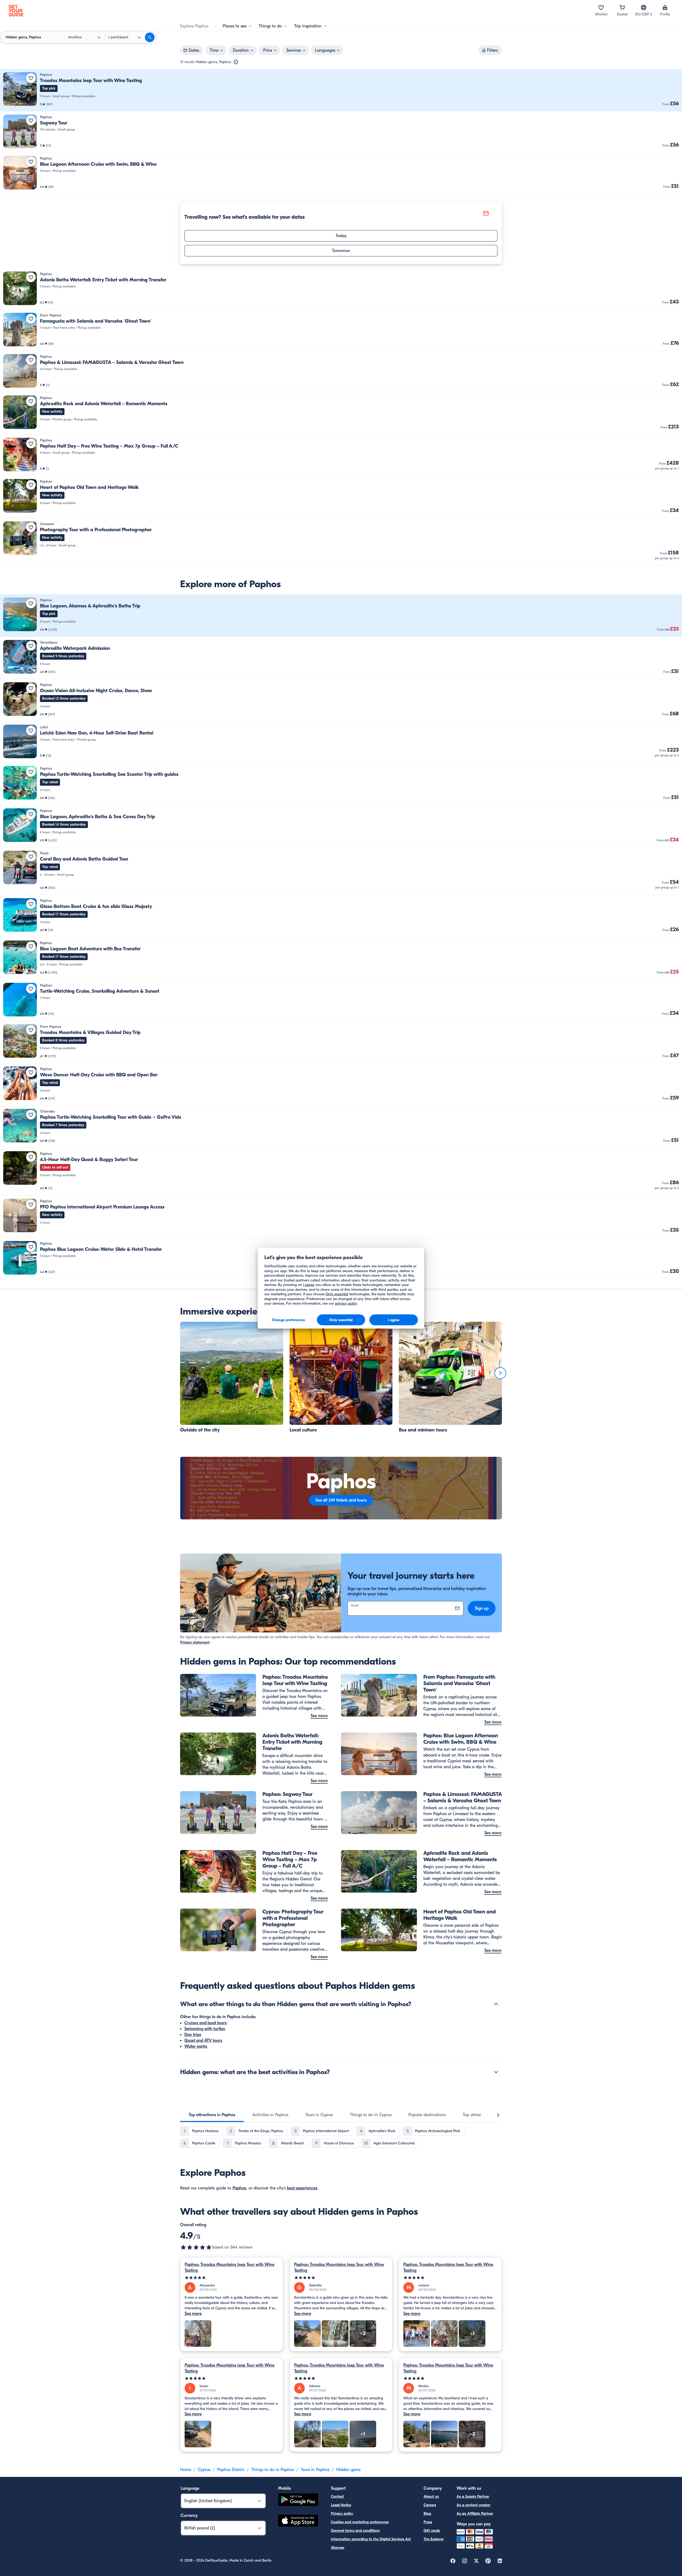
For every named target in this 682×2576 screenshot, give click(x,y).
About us (431, 2496)
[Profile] (665, 7)
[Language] (644, 7)
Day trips (193, 2035)
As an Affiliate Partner (475, 2514)
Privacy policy (342, 2514)
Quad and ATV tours (203, 2040)
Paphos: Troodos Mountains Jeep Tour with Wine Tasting (230, 2267)
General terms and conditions (355, 2531)
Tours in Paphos (315, 2470)
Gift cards (432, 2531)
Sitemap (338, 2548)
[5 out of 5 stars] (232, 2278)
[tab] (212, 2115)
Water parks (196, 2046)
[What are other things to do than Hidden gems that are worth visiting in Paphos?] (496, 2004)
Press (428, 2522)
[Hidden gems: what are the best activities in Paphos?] (496, 2072)
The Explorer (434, 2539)
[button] (341, 90)
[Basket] (622, 7)
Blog (427, 2514)
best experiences (302, 2188)
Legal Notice (341, 2505)
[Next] (500, 1373)
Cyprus (204, 2470)
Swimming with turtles (205, 2029)
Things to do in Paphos (273, 2470)
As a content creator (474, 2505)
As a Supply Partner (473, 2496)
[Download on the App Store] (298, 2521)
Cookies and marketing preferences (360, 2522)
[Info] (236, 62)
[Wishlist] (601, 7)
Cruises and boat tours (206, 2023)
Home (186, 2470)
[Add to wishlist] (31, 78)
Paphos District (231, 2470)
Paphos (239, 2188)
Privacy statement (195, 1642)
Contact (337, 2496)
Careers (430, 2505)
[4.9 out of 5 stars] (196, 2247)
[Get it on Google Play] (298, 2500)
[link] (341, 90)
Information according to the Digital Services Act (371, 2539)
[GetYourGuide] (16, 11)
